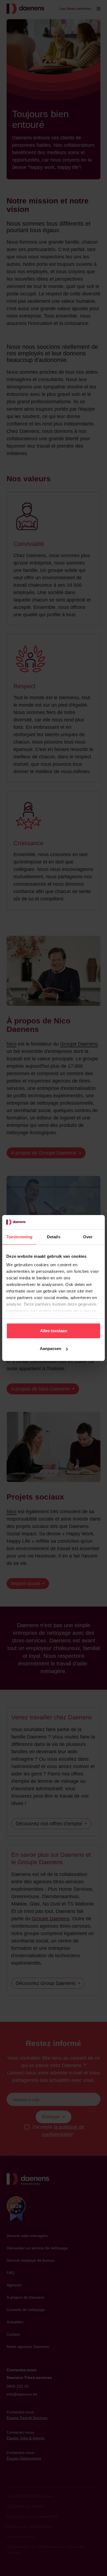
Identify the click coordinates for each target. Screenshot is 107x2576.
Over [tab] (88, 1237)
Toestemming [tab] (19, 1237)
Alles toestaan (54, 1331)
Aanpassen (50, 1349)
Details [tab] (54, 1237)
